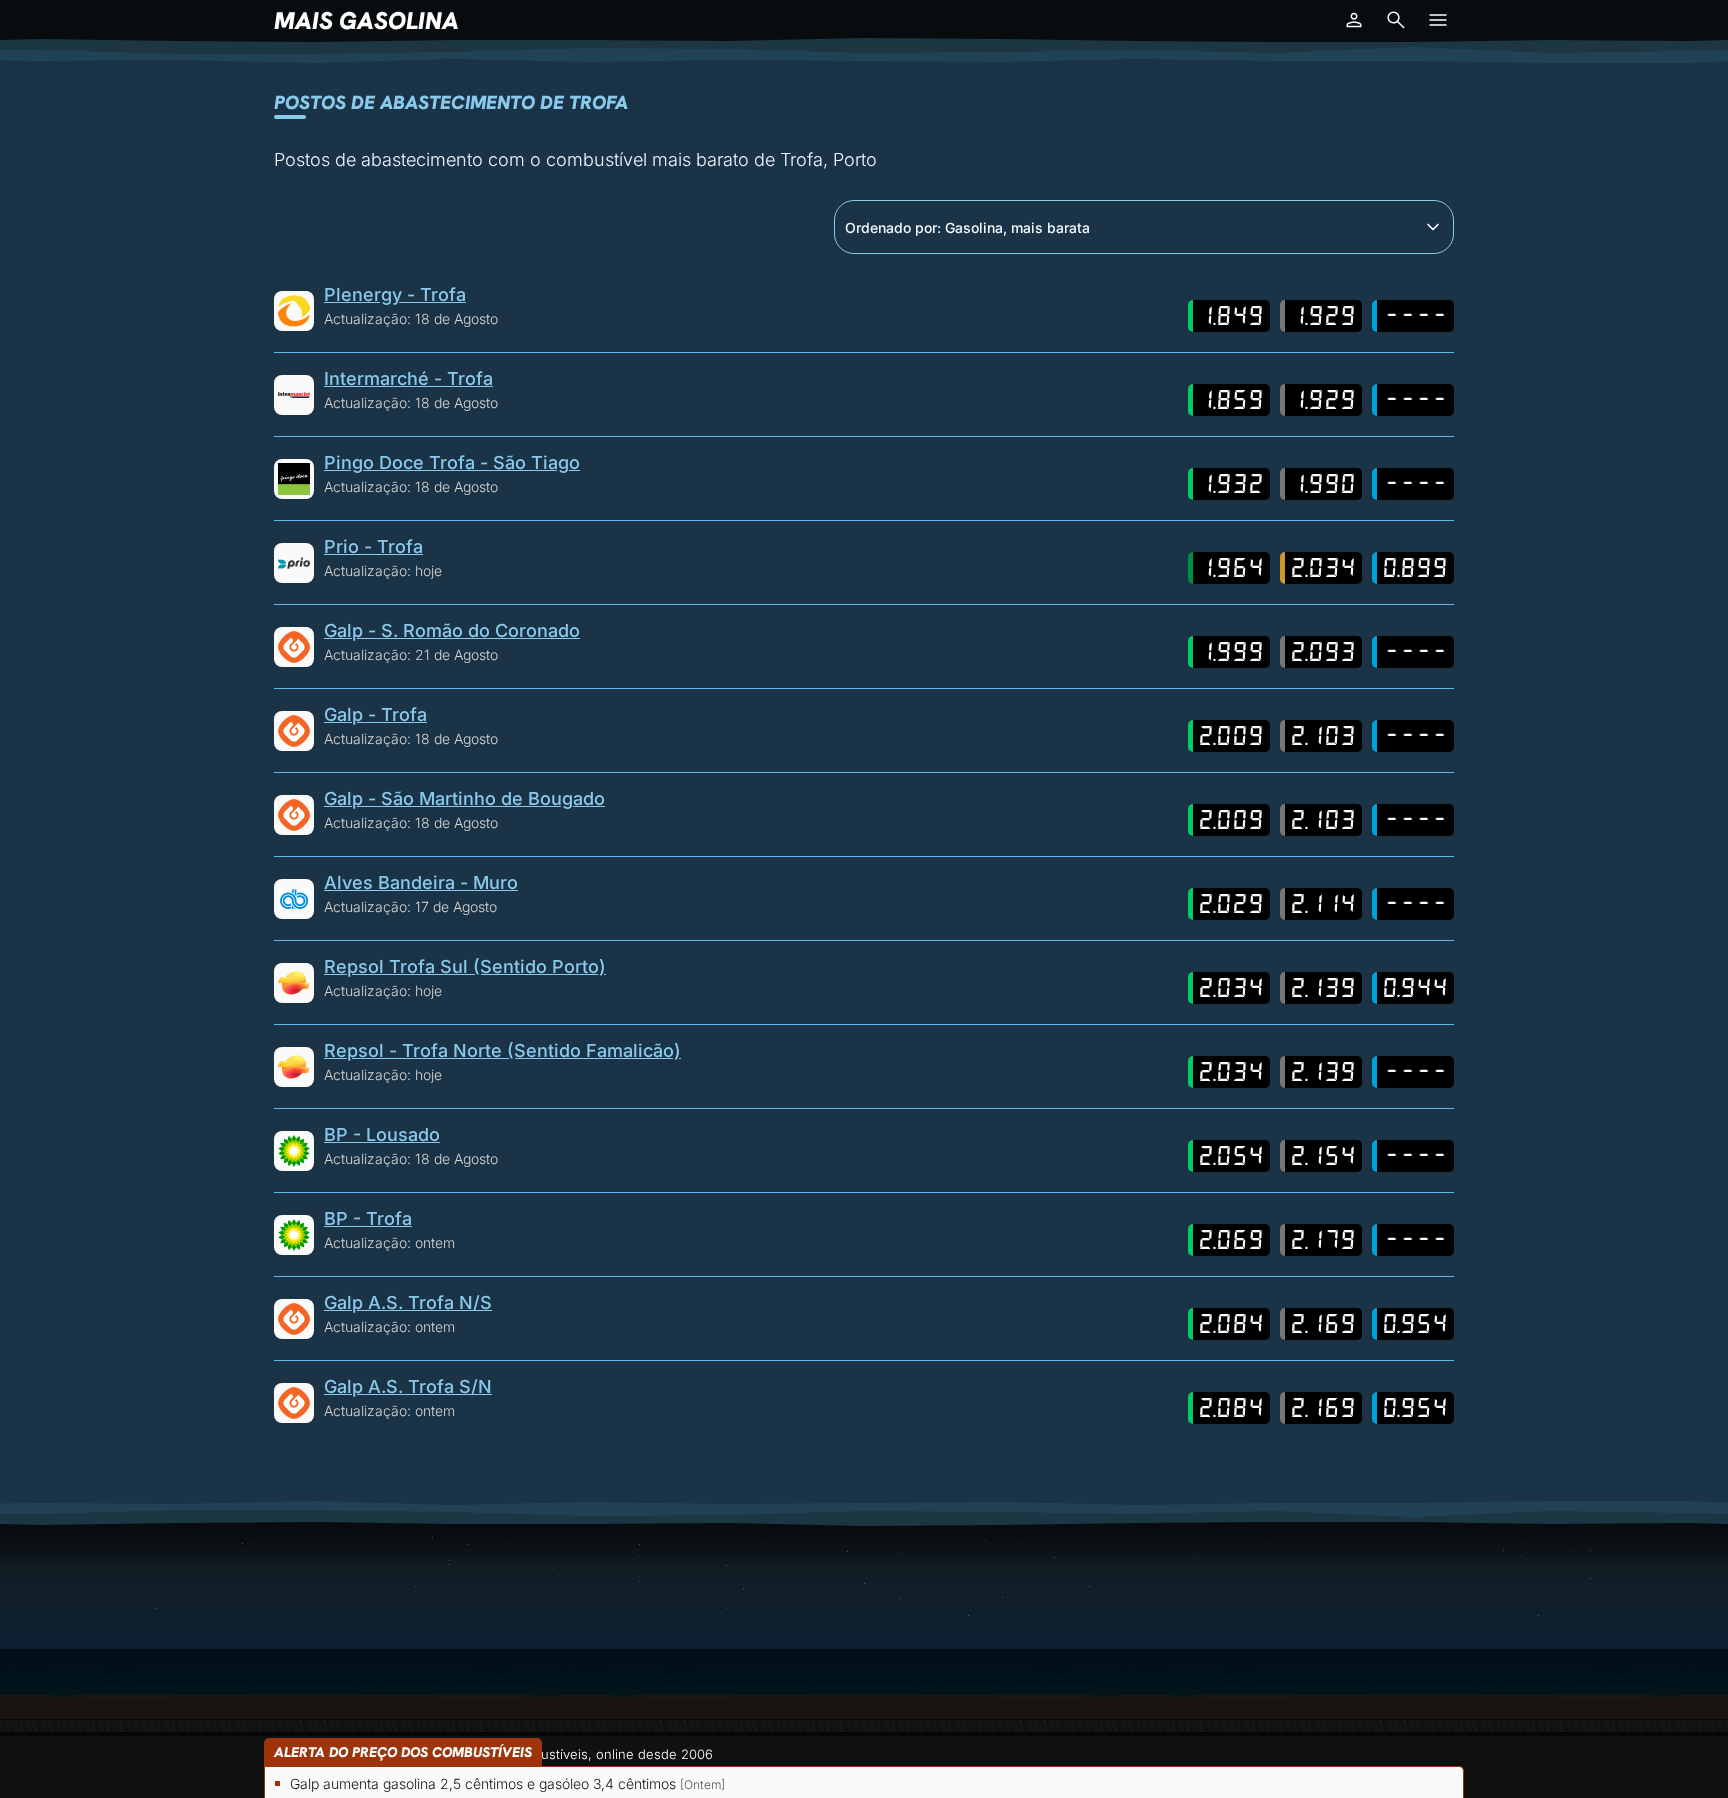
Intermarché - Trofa (408, 378)
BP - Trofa (368, 1218)
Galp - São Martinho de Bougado (464, 798)
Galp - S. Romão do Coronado (452, 630)
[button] (1354, 20)
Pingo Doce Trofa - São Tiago (452, 462)
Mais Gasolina (366, 20)
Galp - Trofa (375, 714)
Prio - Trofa (373, 546)
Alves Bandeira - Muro (421, 882)
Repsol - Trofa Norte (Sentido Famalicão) (502, 1050)
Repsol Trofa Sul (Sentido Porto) (465, 966)
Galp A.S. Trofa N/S (408, 1302)
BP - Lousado (382, 1134)
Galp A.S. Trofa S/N (408, 1386)
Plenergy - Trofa (395, 294)
